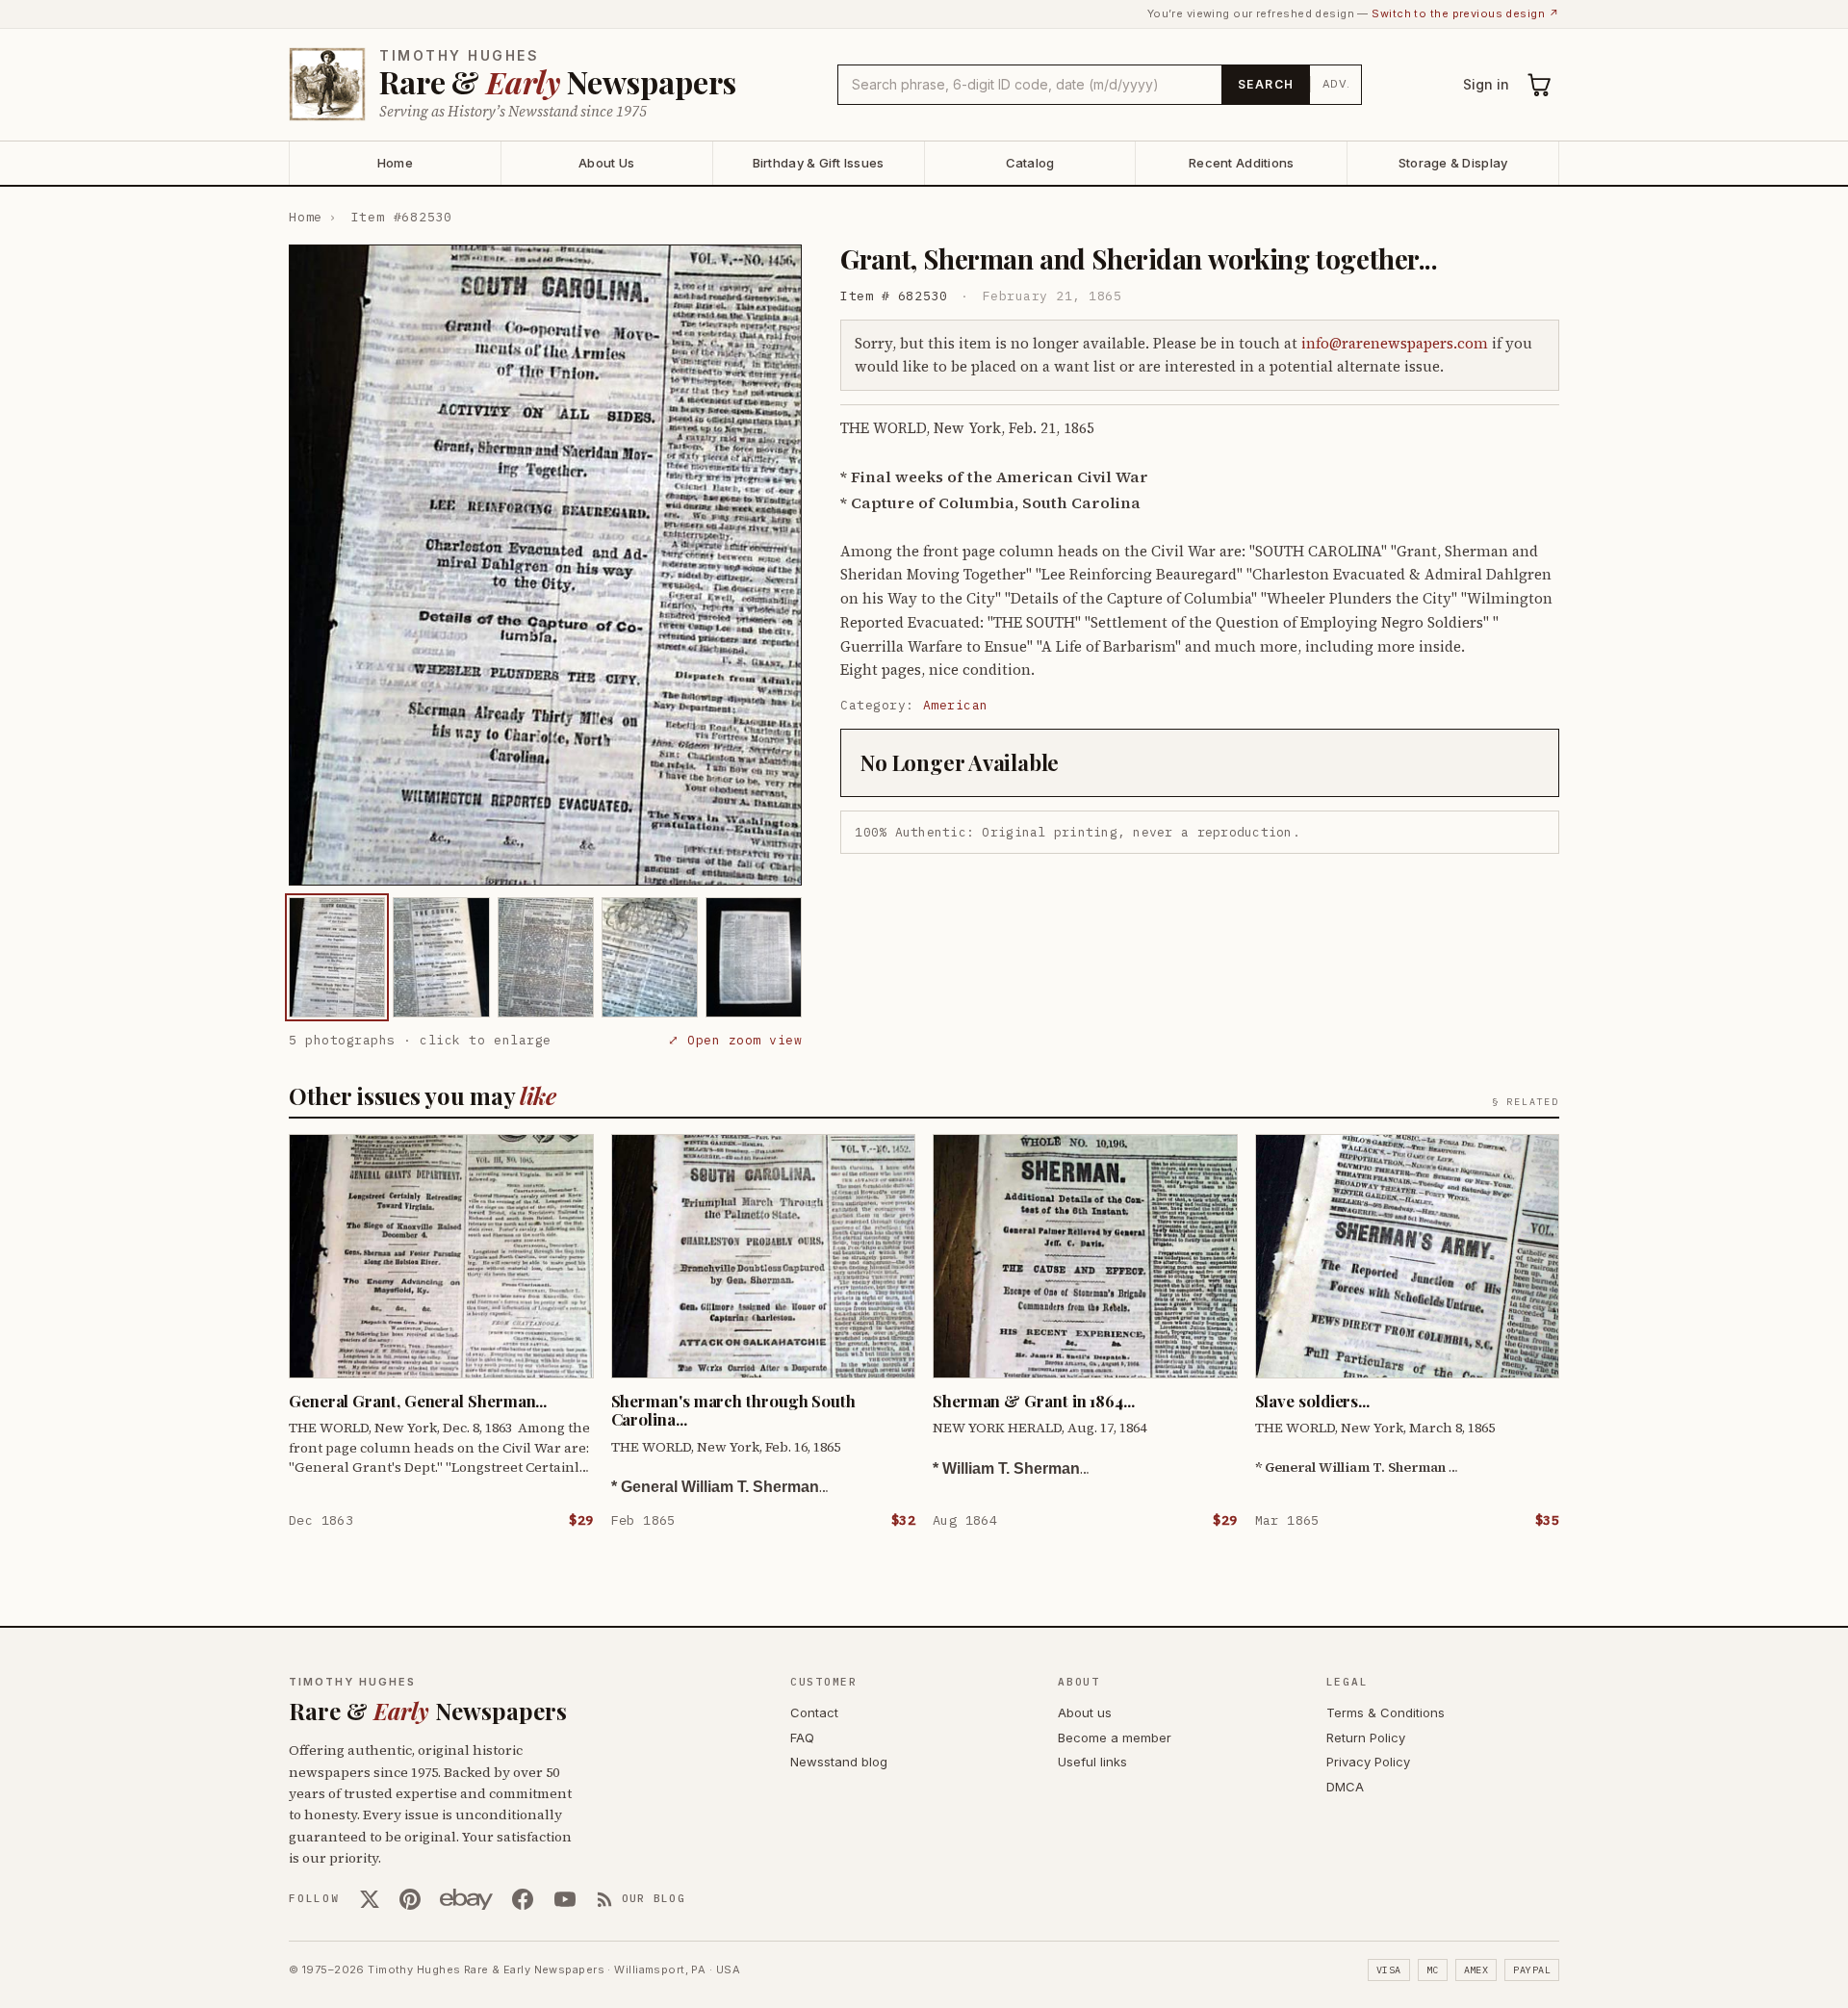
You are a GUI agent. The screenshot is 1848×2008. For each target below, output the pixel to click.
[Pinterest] (410, 1899)
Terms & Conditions (1386, 1712)
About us (1085, 1712)
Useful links (1092, 1762)
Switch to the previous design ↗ (1465, 13)
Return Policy (1366, 1738)
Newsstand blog (839, 1762)
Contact (814, 1712)
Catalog (1030, 163)
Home (395, 163)
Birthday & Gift (819, 163)
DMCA (1345, 1787)
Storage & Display (1453, 163)
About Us (606, 163)
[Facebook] (523, 1899)
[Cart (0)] (1540, 85)
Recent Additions (1241, 163)
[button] (545, 565)
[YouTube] (565, 1899)
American (956, 705)
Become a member (1115, 1738)
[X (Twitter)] (370, 1899)
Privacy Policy (1368, 1762)
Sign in (1486, 84)
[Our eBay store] (466, 1899)
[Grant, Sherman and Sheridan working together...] (337, 957)
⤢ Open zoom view (735, 1040)
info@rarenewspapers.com (1395, 343)
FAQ (802, 1738)
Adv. (1336, 84)
